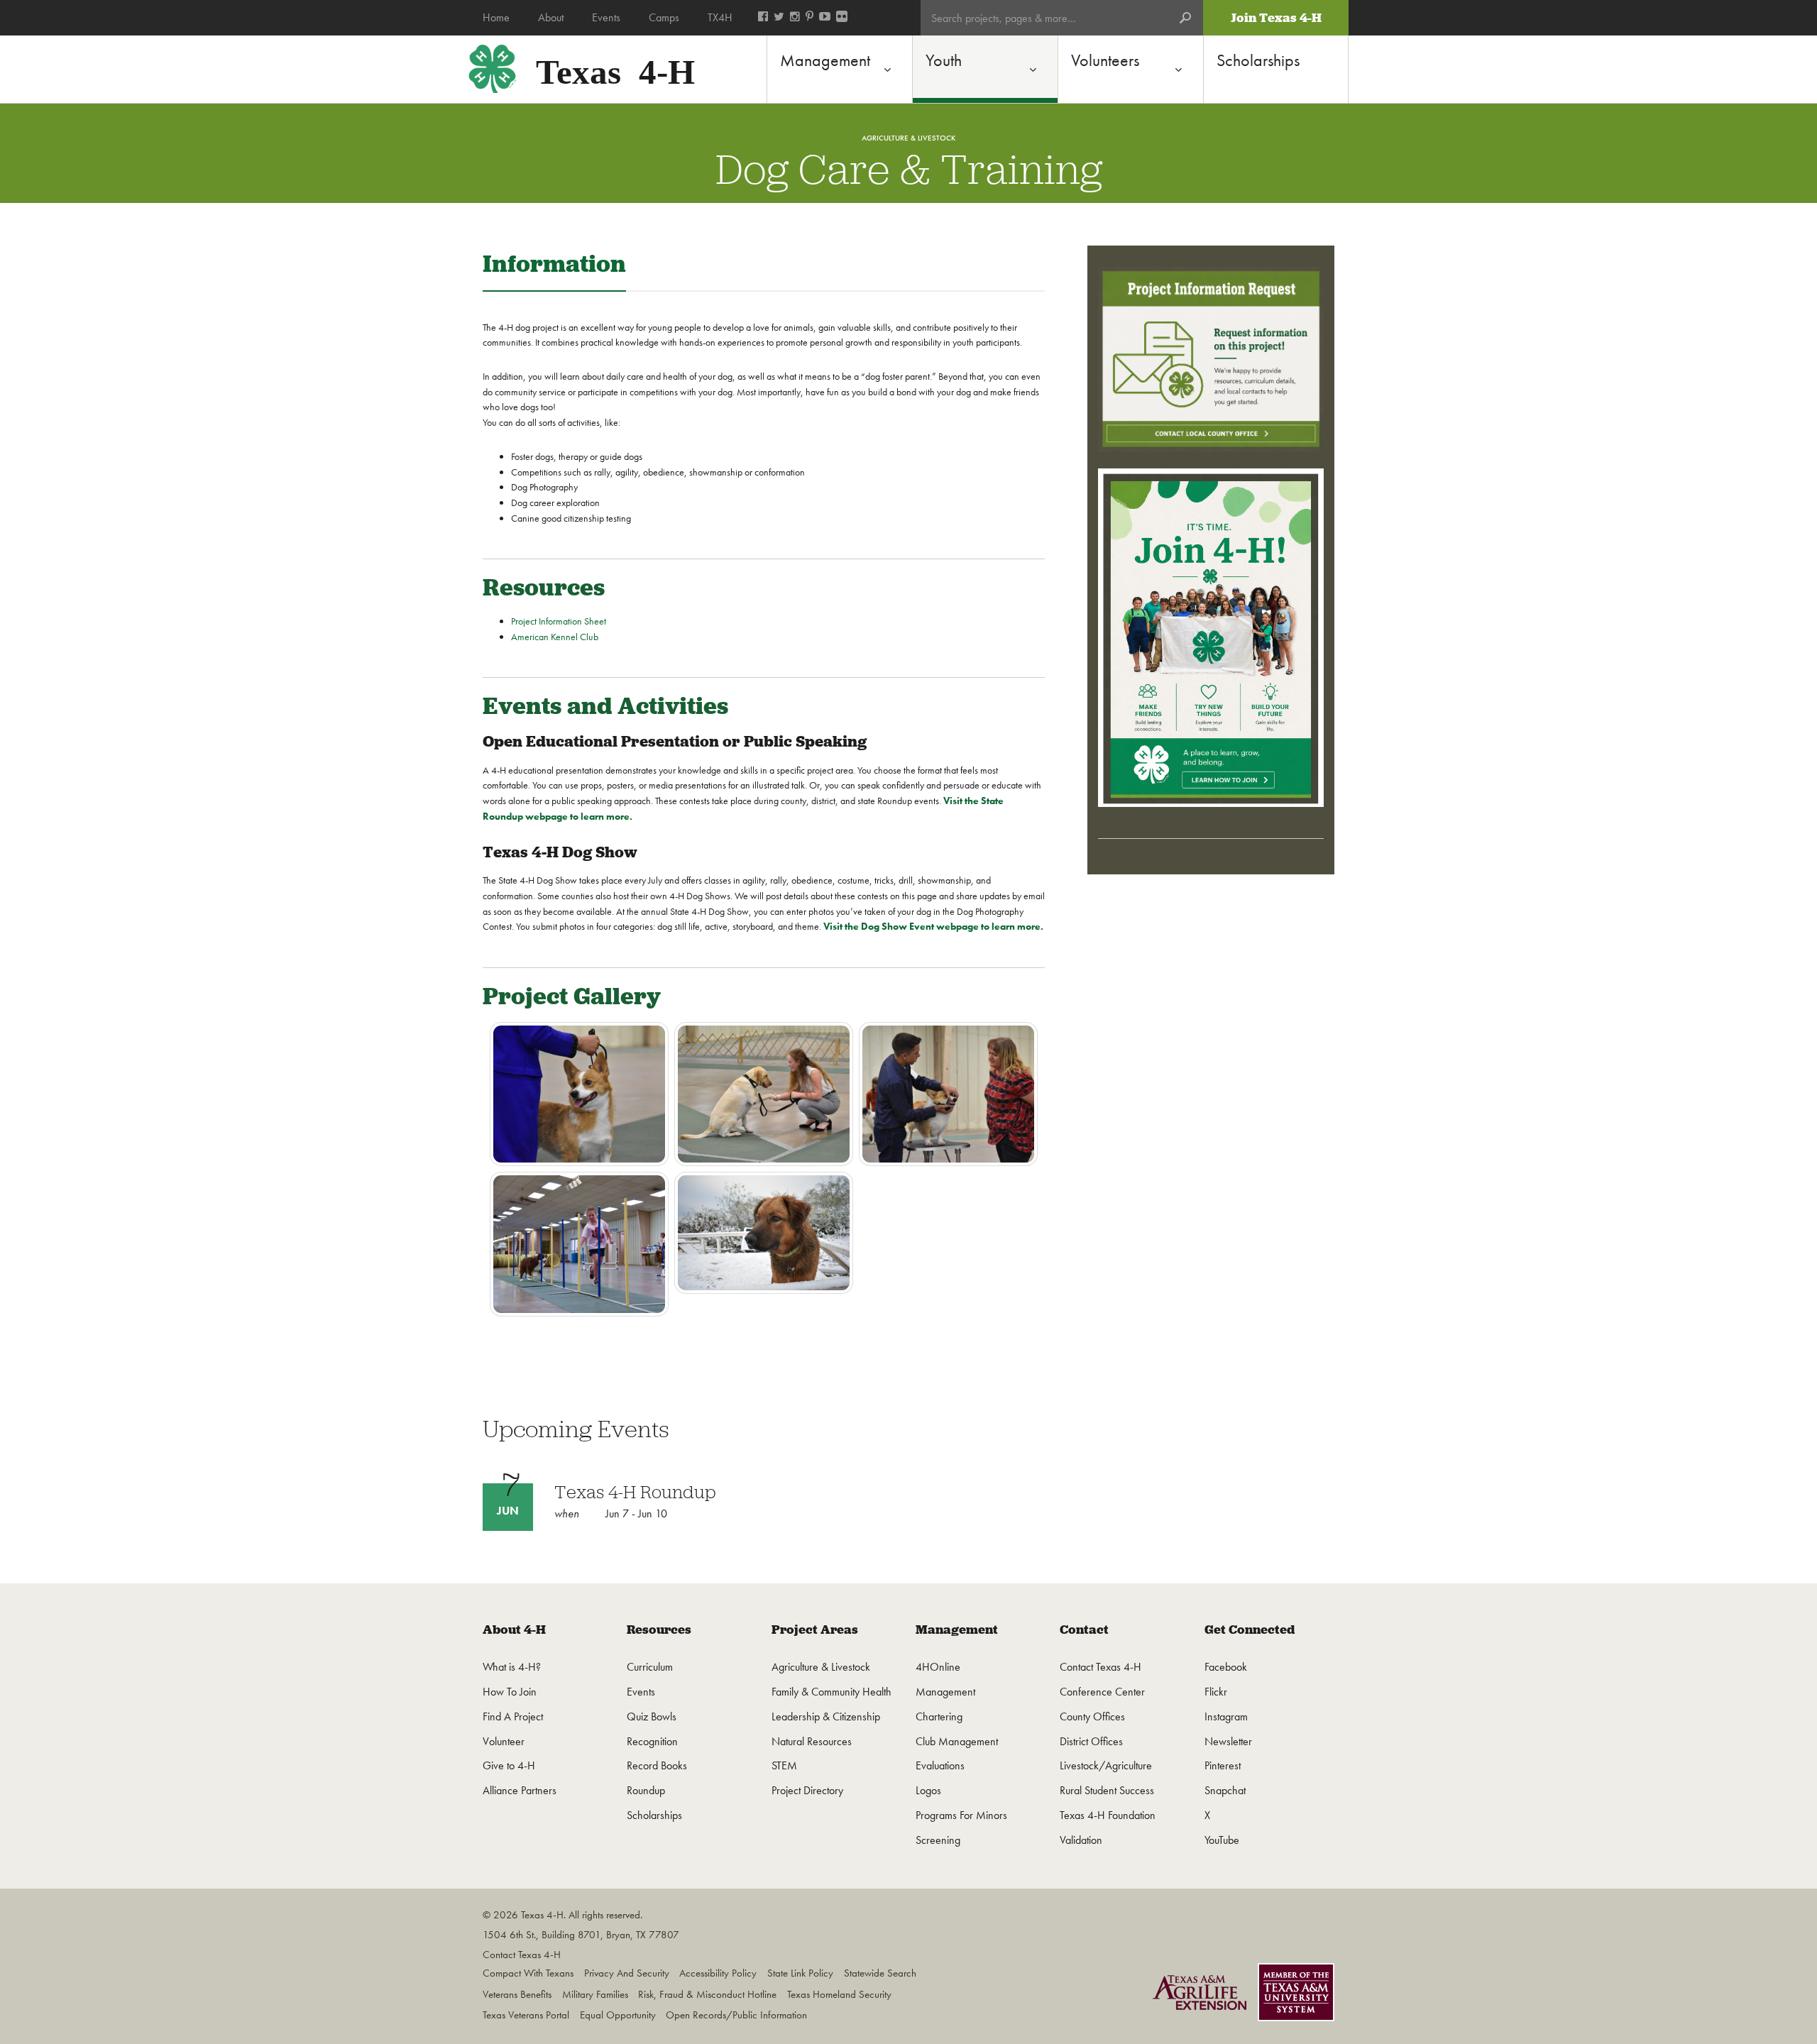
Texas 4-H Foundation (1108, 1815)
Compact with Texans (528, 1973)
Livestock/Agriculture (1106, 1765)
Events (641, 1692)
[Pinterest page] (809, 18)
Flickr (1216, 1692)
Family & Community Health (831, 1692)
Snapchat (1225, 1790)
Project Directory (807, 1790)
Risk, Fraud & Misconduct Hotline (707, 1994)
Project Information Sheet (559, 621)
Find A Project (513, 1716)
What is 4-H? (512, 1667)
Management (957, 1630)
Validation (1081, 1840)
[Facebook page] (763, 18)
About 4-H (514, 1630)
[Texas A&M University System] (1296, 1995)
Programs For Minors (961, 1815)
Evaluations (940, 1765)
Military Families (595, 1994)
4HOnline (938, 1667)
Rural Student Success (1107, 1790)
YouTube (1222, 1840)
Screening (938, 1840)
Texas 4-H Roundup (635, 1492)
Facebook (1226, 1667)
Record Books (657, 1765)
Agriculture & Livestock (821, 1667)
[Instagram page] (795, 18)
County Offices (1092, 1716)
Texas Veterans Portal (526, 2015)
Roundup (646, 1790)
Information (554, 264)
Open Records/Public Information (736, 2015)
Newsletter (1228, 1741)
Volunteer (504, 1741)
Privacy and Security (627, 1973)
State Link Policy (800, 1973)
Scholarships (654, 1815)
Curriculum (650, 1667)
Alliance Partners (520, 1790)
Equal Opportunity (618, 2015)
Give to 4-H (509, 1765)
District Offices (1091, 1741)
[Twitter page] (779, 18)
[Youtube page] (825, 18)
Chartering (939, 1716)
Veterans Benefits (517, 1994)
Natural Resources (812, 1741)
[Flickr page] (842, 18)
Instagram (1226, 1716)
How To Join (510, 1692)
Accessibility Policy (718, 1973)
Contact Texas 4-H (1100, 1667)
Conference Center (1102, 1692)
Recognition (652, 1741)
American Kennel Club (555, 637)
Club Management (957, 1741)
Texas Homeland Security (839, 1994)
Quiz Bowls (652, 1716)
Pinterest (1223, 1765)
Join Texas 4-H (1276, 18)
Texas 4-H (615, 68)
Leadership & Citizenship (826, 1716)
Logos (928, 1790)
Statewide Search (880, 1973)
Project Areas (815, 1630)
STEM (784, 1765)
